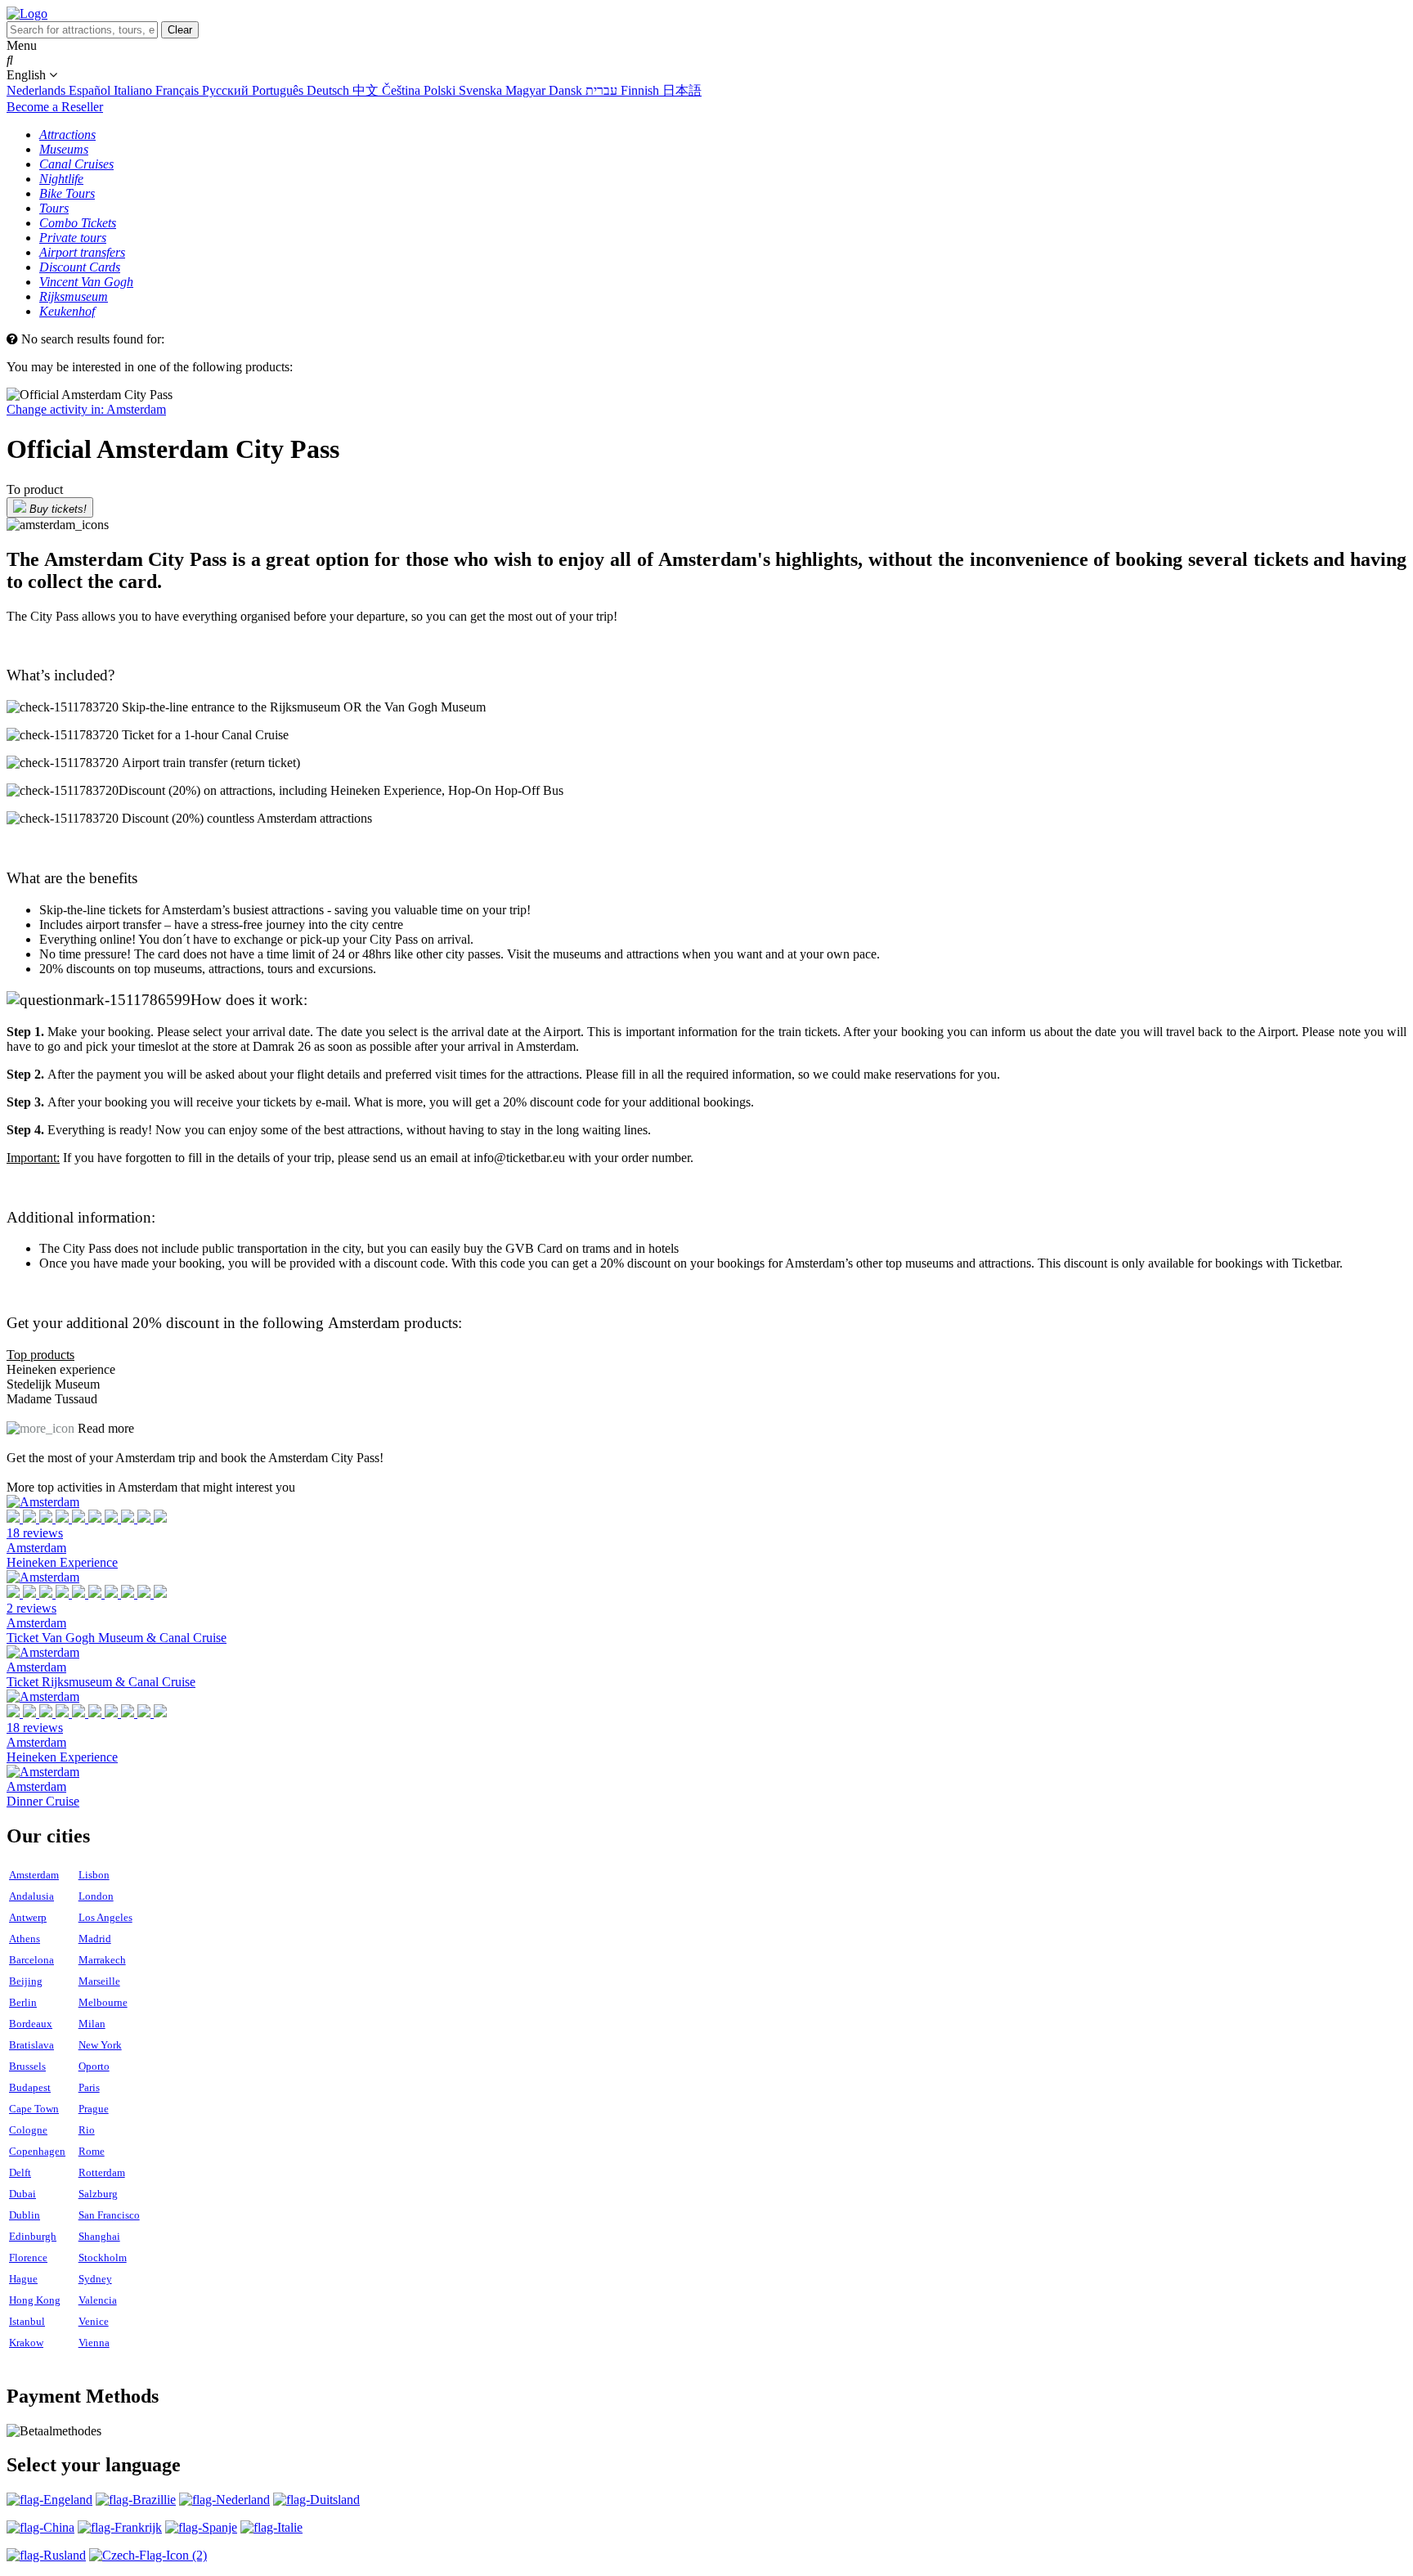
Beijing (26, 1981)
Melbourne (103, 2002)
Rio (87, 2130)
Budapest (30, 2087)
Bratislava (31, 2045)
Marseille (99, 1981)
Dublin (25, 2215)
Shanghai (99, 2236)
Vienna (94, 2343)
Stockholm (103, 2257)
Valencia (98, 2300)
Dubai (22, 2194)
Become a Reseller (55, 107)
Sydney (95, 2279)
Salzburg (98, 2194)
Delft (20, 2172)
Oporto (94, 2066)
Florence (28, 2257)
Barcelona (31, 1960)
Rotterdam (102, 2172)
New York (100, 2045)
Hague (23, 2279)
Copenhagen (37, 2151)
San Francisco (109, 2215)
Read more (106, 1428)
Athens (25, 1939)
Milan (92, 2024)
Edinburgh (33, 2236)
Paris (89, 2087)
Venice (94, 2321)
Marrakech (102, 1960)
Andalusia (31, 1896)
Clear (180, 30)
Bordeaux (31, 2024)
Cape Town (34, 2109)
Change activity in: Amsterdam (86, 409)
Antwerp (28, 1917)
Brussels (27, 2066)
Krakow (26, 2343)
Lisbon (94, 1875)
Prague (94, 2109)
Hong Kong (35, 2300)
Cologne (28, 2130)
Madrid (95, 1939)
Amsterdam (34, 1875)
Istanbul (27, 2321)
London (96, 1896)
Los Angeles (105, 1917)
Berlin (23, 2002)
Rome (92, 2151)
